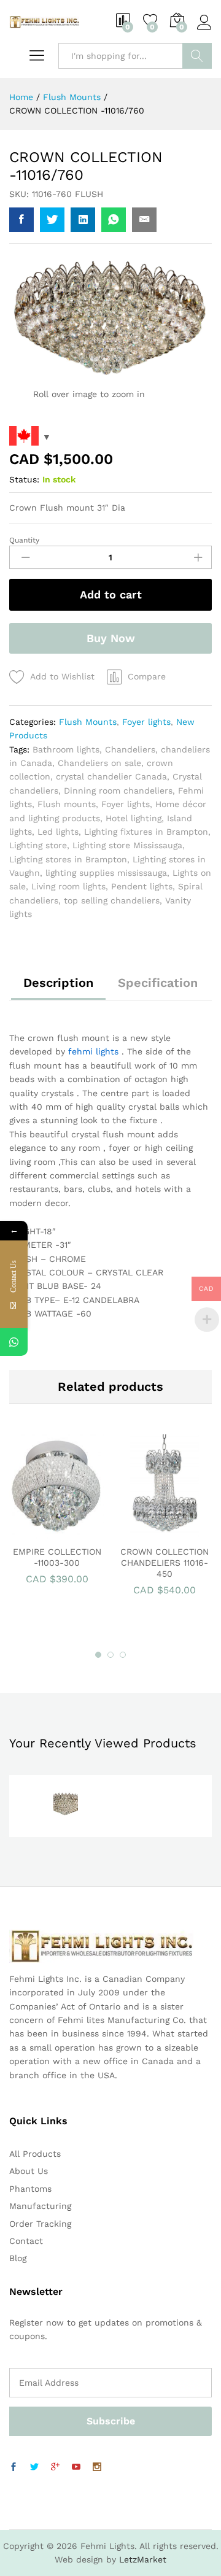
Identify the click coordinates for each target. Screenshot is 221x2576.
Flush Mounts (88, 722)
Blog (18, 2258)
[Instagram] (97, 2467)
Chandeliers (130, 749)
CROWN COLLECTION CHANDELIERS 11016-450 (165, 1563)
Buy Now (111, 638)
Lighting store (38, 845)
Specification (158, 983)
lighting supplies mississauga (106, 873)
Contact (26, 2241)
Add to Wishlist (62, 676)
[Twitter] (34, 2467)
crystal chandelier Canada (111, 776)
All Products (35, 2154)
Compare (147, 676)
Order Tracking (40, 2224)
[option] (57, 1515)
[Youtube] (76, 2467)
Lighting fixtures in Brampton (146, 832)
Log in (204, 30)
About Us (29, 2171)
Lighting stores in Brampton (68, 859)
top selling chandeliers (112, 900)
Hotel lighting (134, 818)
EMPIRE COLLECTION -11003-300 (57, 1557)
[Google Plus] (55, 2467)
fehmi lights (93, 1051)
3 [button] (123, 1655)
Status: (24, 479)
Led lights (58, 832)
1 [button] (98, 1655)
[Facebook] (14, 2467)
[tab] (58, 988)
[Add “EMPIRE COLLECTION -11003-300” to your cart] (41, 1531)
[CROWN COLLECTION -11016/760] (21, 220)
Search (197, 56)
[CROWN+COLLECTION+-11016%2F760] (52, 220)
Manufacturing (40, 2206)
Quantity (24, 540)
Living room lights (68, 886)
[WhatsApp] (14, 1342)
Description (58, 983)
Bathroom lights (66, 749)
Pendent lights (142, 886)
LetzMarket (143, 2559)
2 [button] (110, 1655)
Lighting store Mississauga (127, 845)
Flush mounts (67, 804)
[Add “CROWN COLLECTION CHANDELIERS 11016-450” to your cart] (149, 1531)
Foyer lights (146, 722)
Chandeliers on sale (99, 763)
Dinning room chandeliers (118, 791)
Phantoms (30, 2189)
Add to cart (111, 594)
